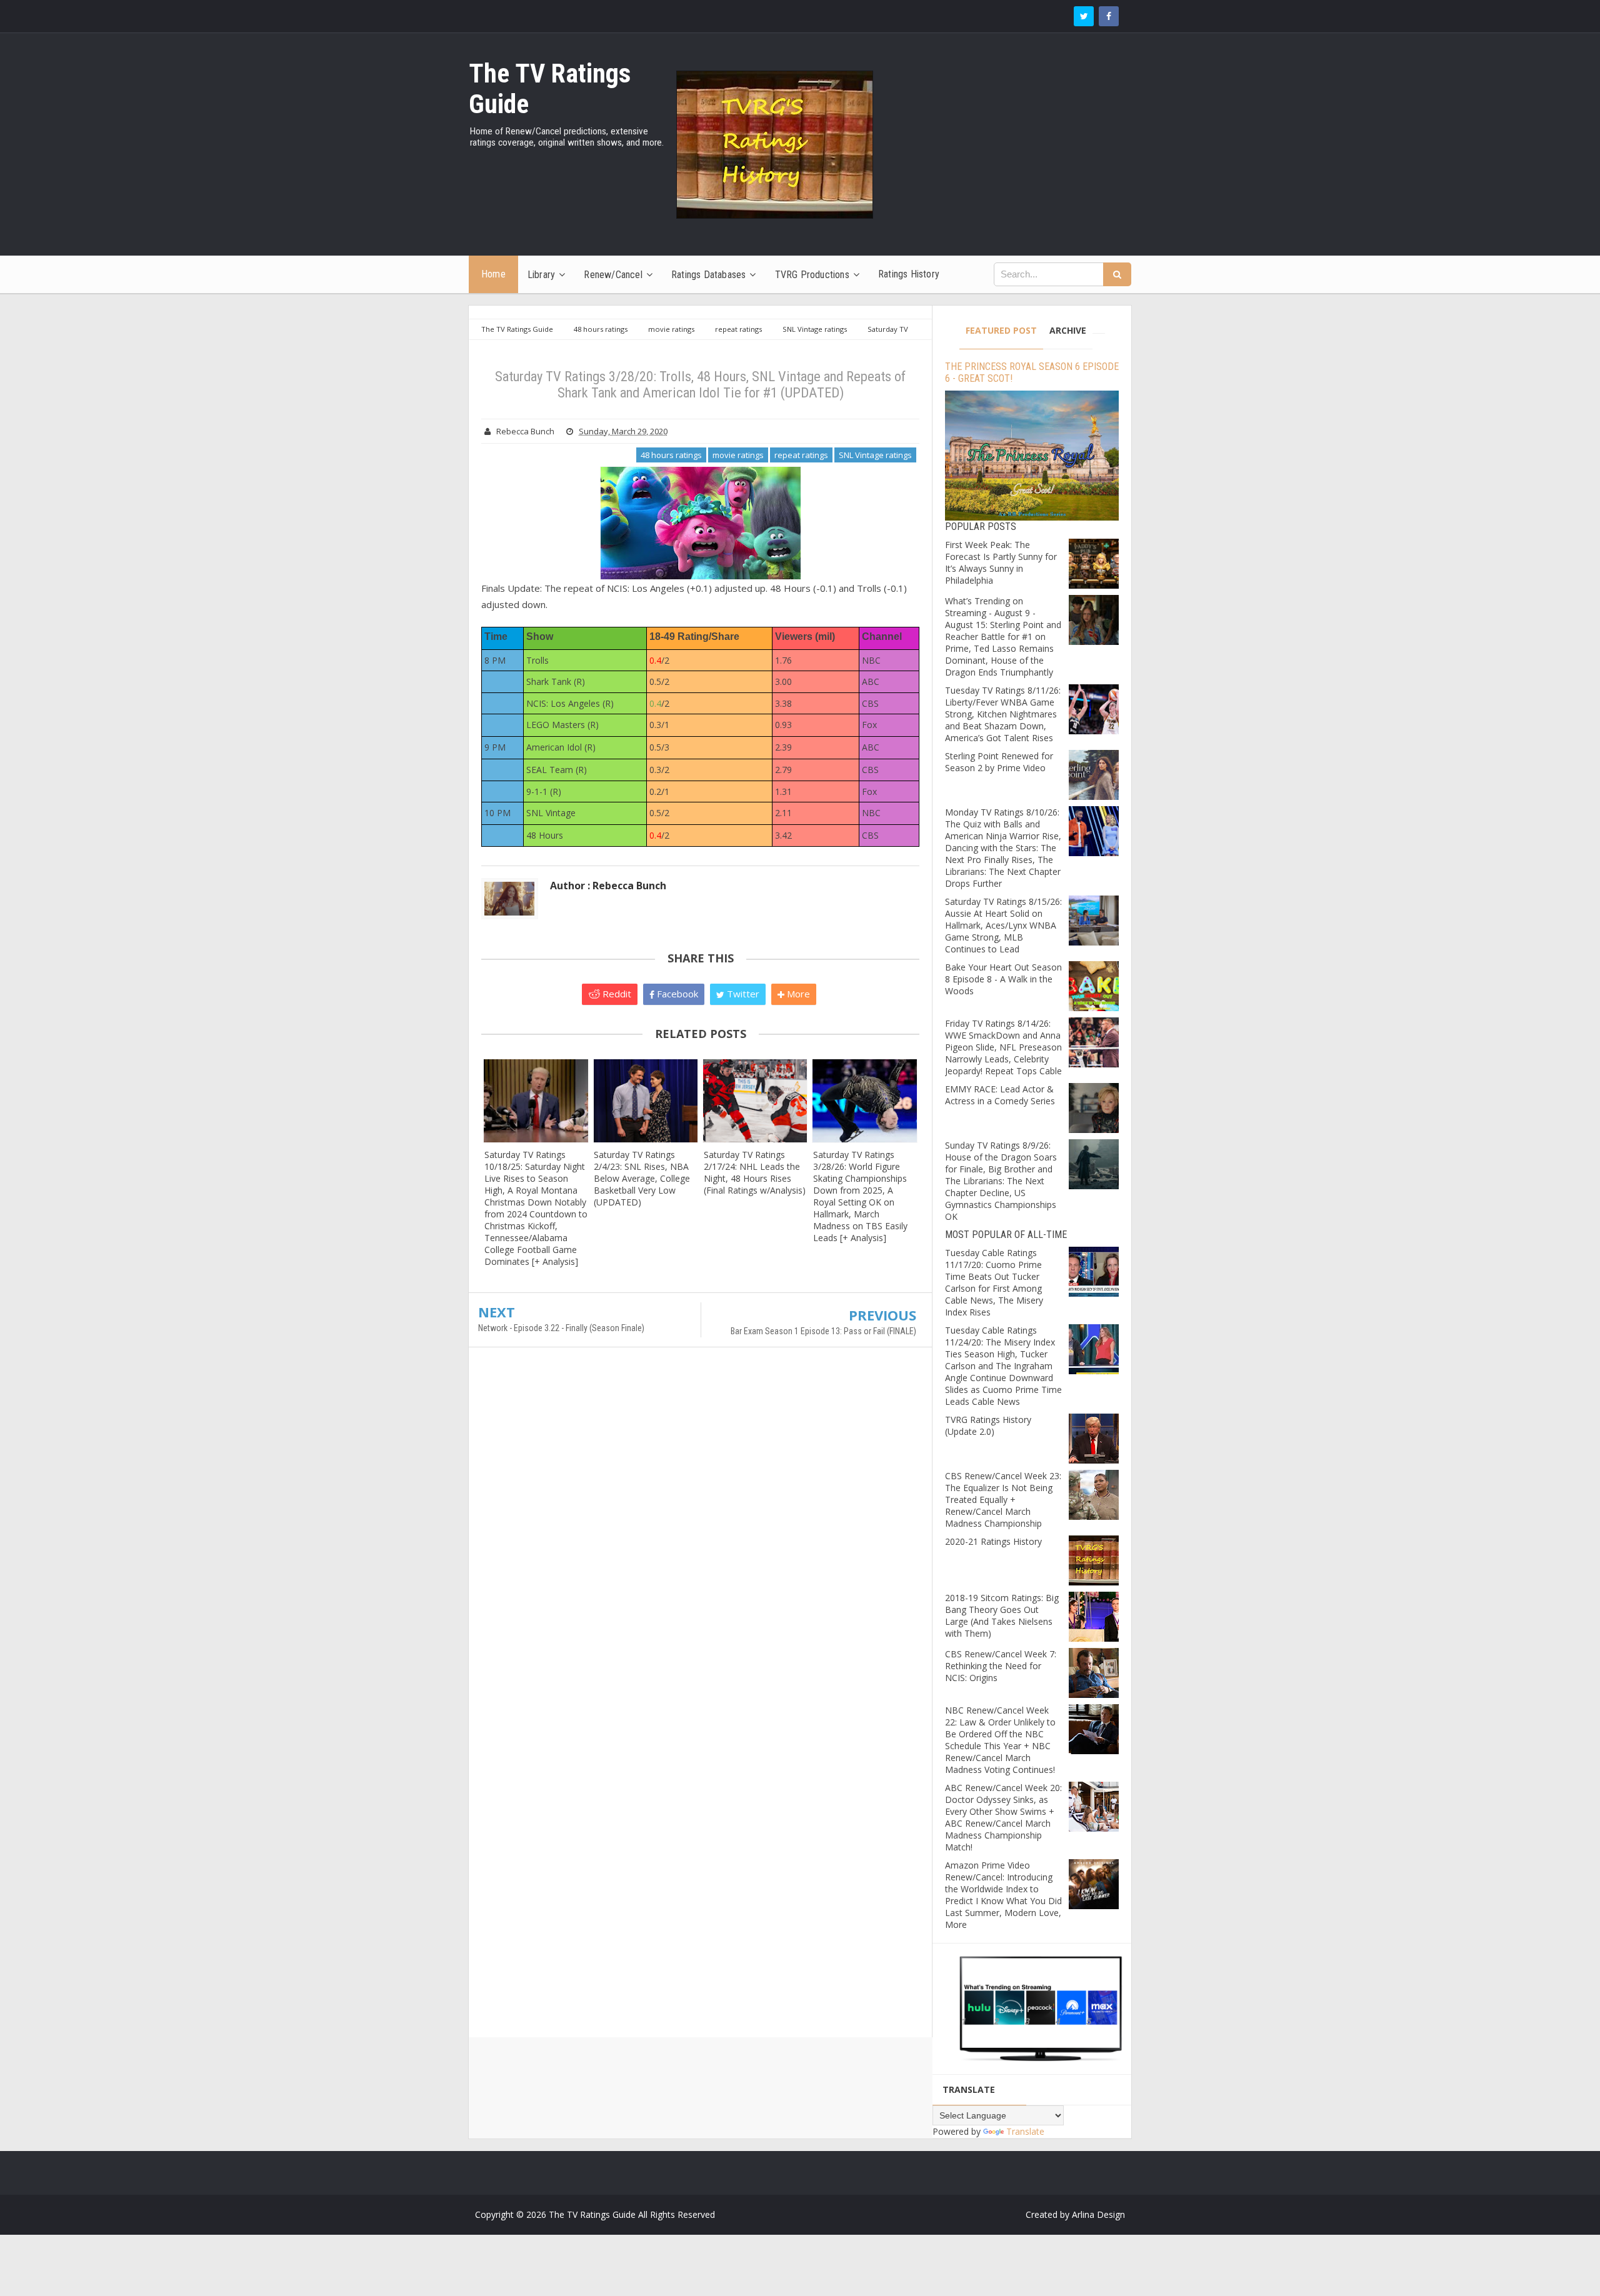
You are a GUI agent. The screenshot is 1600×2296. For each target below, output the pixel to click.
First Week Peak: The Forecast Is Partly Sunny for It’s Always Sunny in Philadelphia (1001, 562)
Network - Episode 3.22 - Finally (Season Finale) (561, 1328)
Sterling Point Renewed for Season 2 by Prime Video (999, 762)
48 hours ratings (671, 455)
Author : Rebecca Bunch (608, 886)
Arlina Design (1098, 2214)
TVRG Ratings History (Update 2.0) (988, 1425)
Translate (1025, 2131)
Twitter (742, 994)
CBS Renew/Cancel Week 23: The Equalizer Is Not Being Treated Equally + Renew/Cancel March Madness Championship (1003, 1500)
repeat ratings (801, 455)
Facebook (676, 994)
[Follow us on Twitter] (1084, 16)
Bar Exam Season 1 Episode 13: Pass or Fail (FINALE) (823, 1331)
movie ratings (738, 455)
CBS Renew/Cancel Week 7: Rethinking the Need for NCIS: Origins (1001, 1666)
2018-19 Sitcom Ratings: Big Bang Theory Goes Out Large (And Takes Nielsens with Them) (1002, 1615)
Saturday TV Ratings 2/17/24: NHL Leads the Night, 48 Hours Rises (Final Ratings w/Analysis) (755, 1172)
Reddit (616, 994)
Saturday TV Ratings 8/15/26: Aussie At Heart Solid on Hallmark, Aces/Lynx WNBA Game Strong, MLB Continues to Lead (1003, 925)
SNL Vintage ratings (875, 455)
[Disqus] (700, 1537)
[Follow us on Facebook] (1109, 16)
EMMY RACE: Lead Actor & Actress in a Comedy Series (1000, 1095)
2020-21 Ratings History (993, 1541)
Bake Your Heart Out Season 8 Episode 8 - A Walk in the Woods (1003, 979)
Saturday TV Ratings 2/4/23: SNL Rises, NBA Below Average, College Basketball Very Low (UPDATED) (642, 1178)
